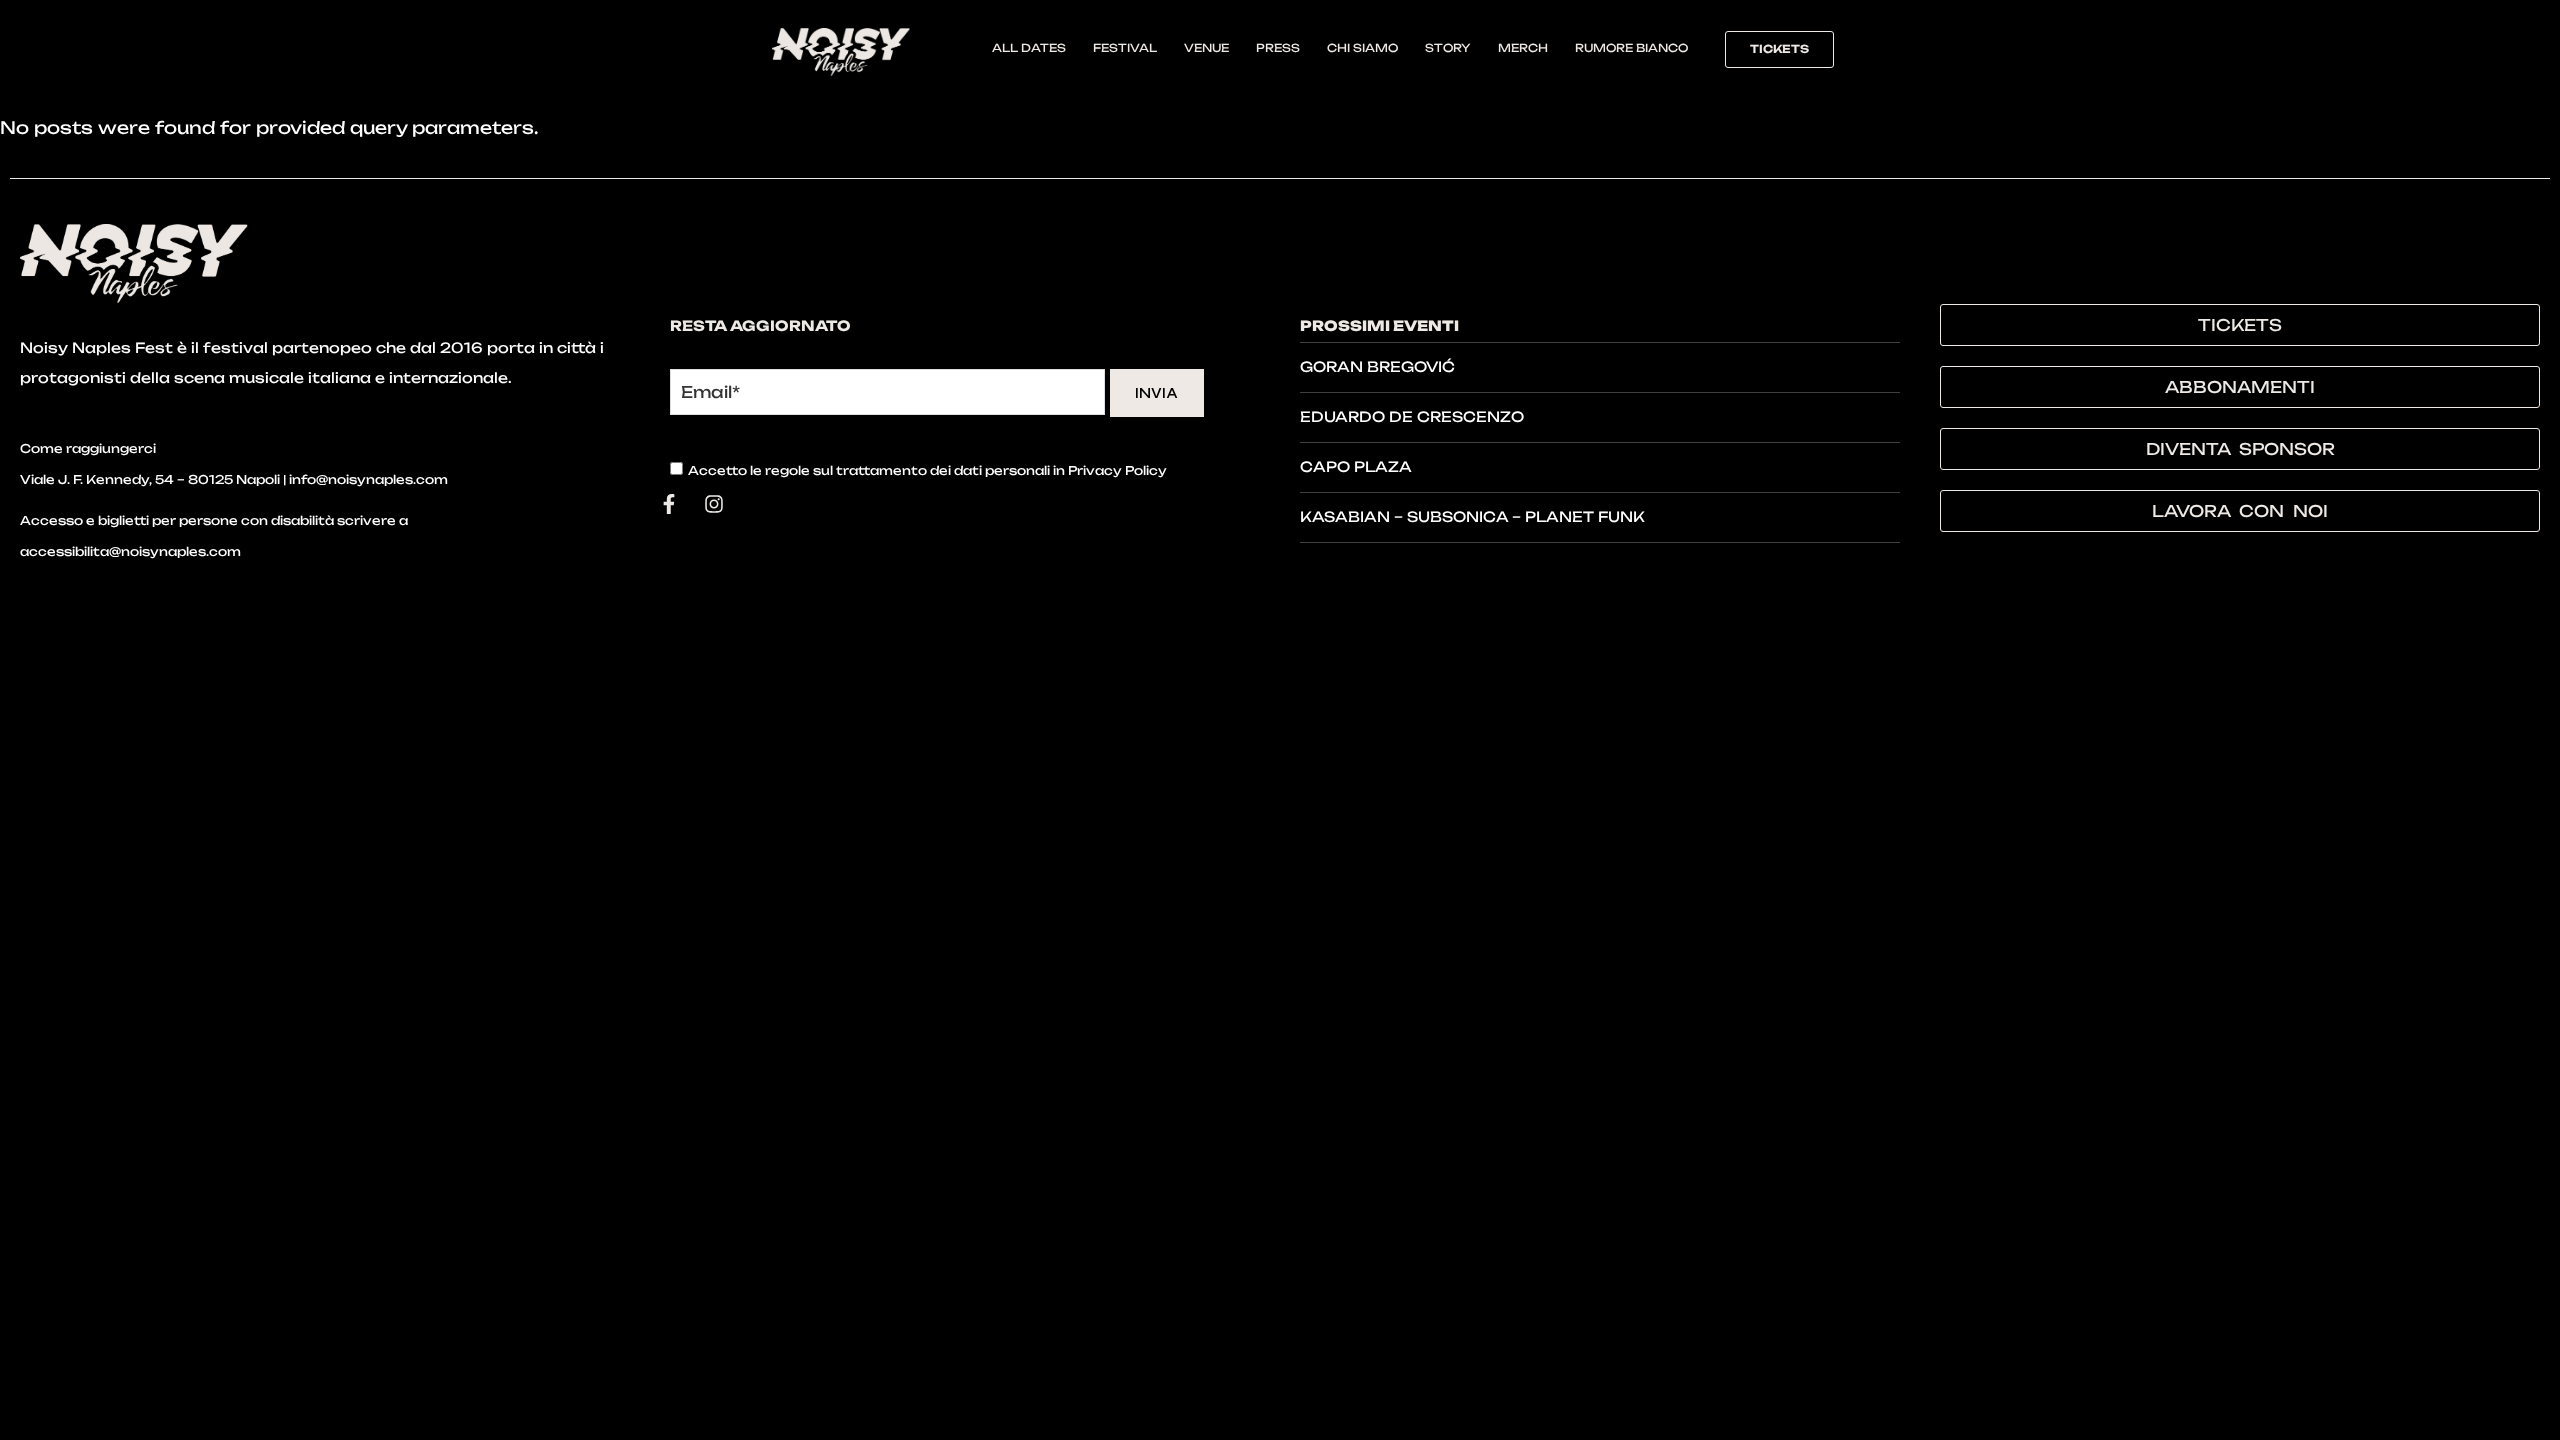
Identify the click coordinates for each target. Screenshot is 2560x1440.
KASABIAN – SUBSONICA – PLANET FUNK (1472, 516)
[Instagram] (714, 504)
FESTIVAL (1125, 48)
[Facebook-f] (669, 504)
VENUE (1206, 48)
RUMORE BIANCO (1631, 48)
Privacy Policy (1117, 470)
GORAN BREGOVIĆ (1377, 366)
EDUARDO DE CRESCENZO (1412, 416)
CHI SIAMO (1362, 48)
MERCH (1523, 48)
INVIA (1156, 393)
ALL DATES (1029, 48)
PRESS (1278, 48)
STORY (1448, 48)
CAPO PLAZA (1356, 466)
